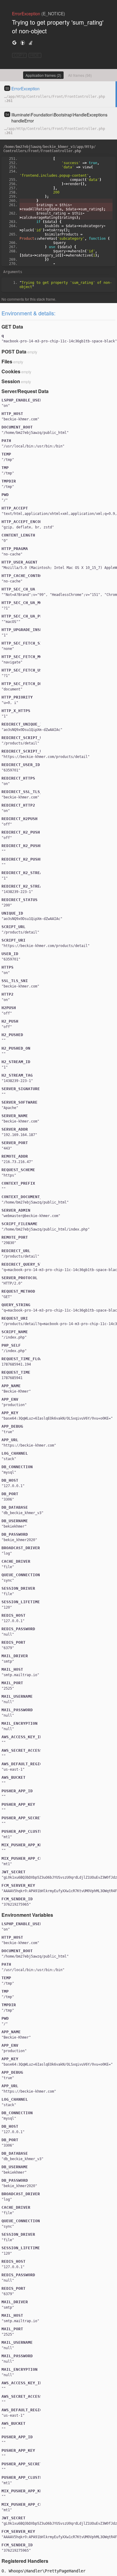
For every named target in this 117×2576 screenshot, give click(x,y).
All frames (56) (80, 75)
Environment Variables (27, 1915)
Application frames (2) (43, 75)
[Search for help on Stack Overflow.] (31, 42)
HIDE (35, 55)
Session (11, 381)
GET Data (12, 327)
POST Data (14, 352)
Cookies (11, 371)
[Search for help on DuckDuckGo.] (22, 42)
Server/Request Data (25, 391)
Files (7, 361)
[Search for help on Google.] (14, 42)
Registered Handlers (25, 2561)
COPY (19, 55)
